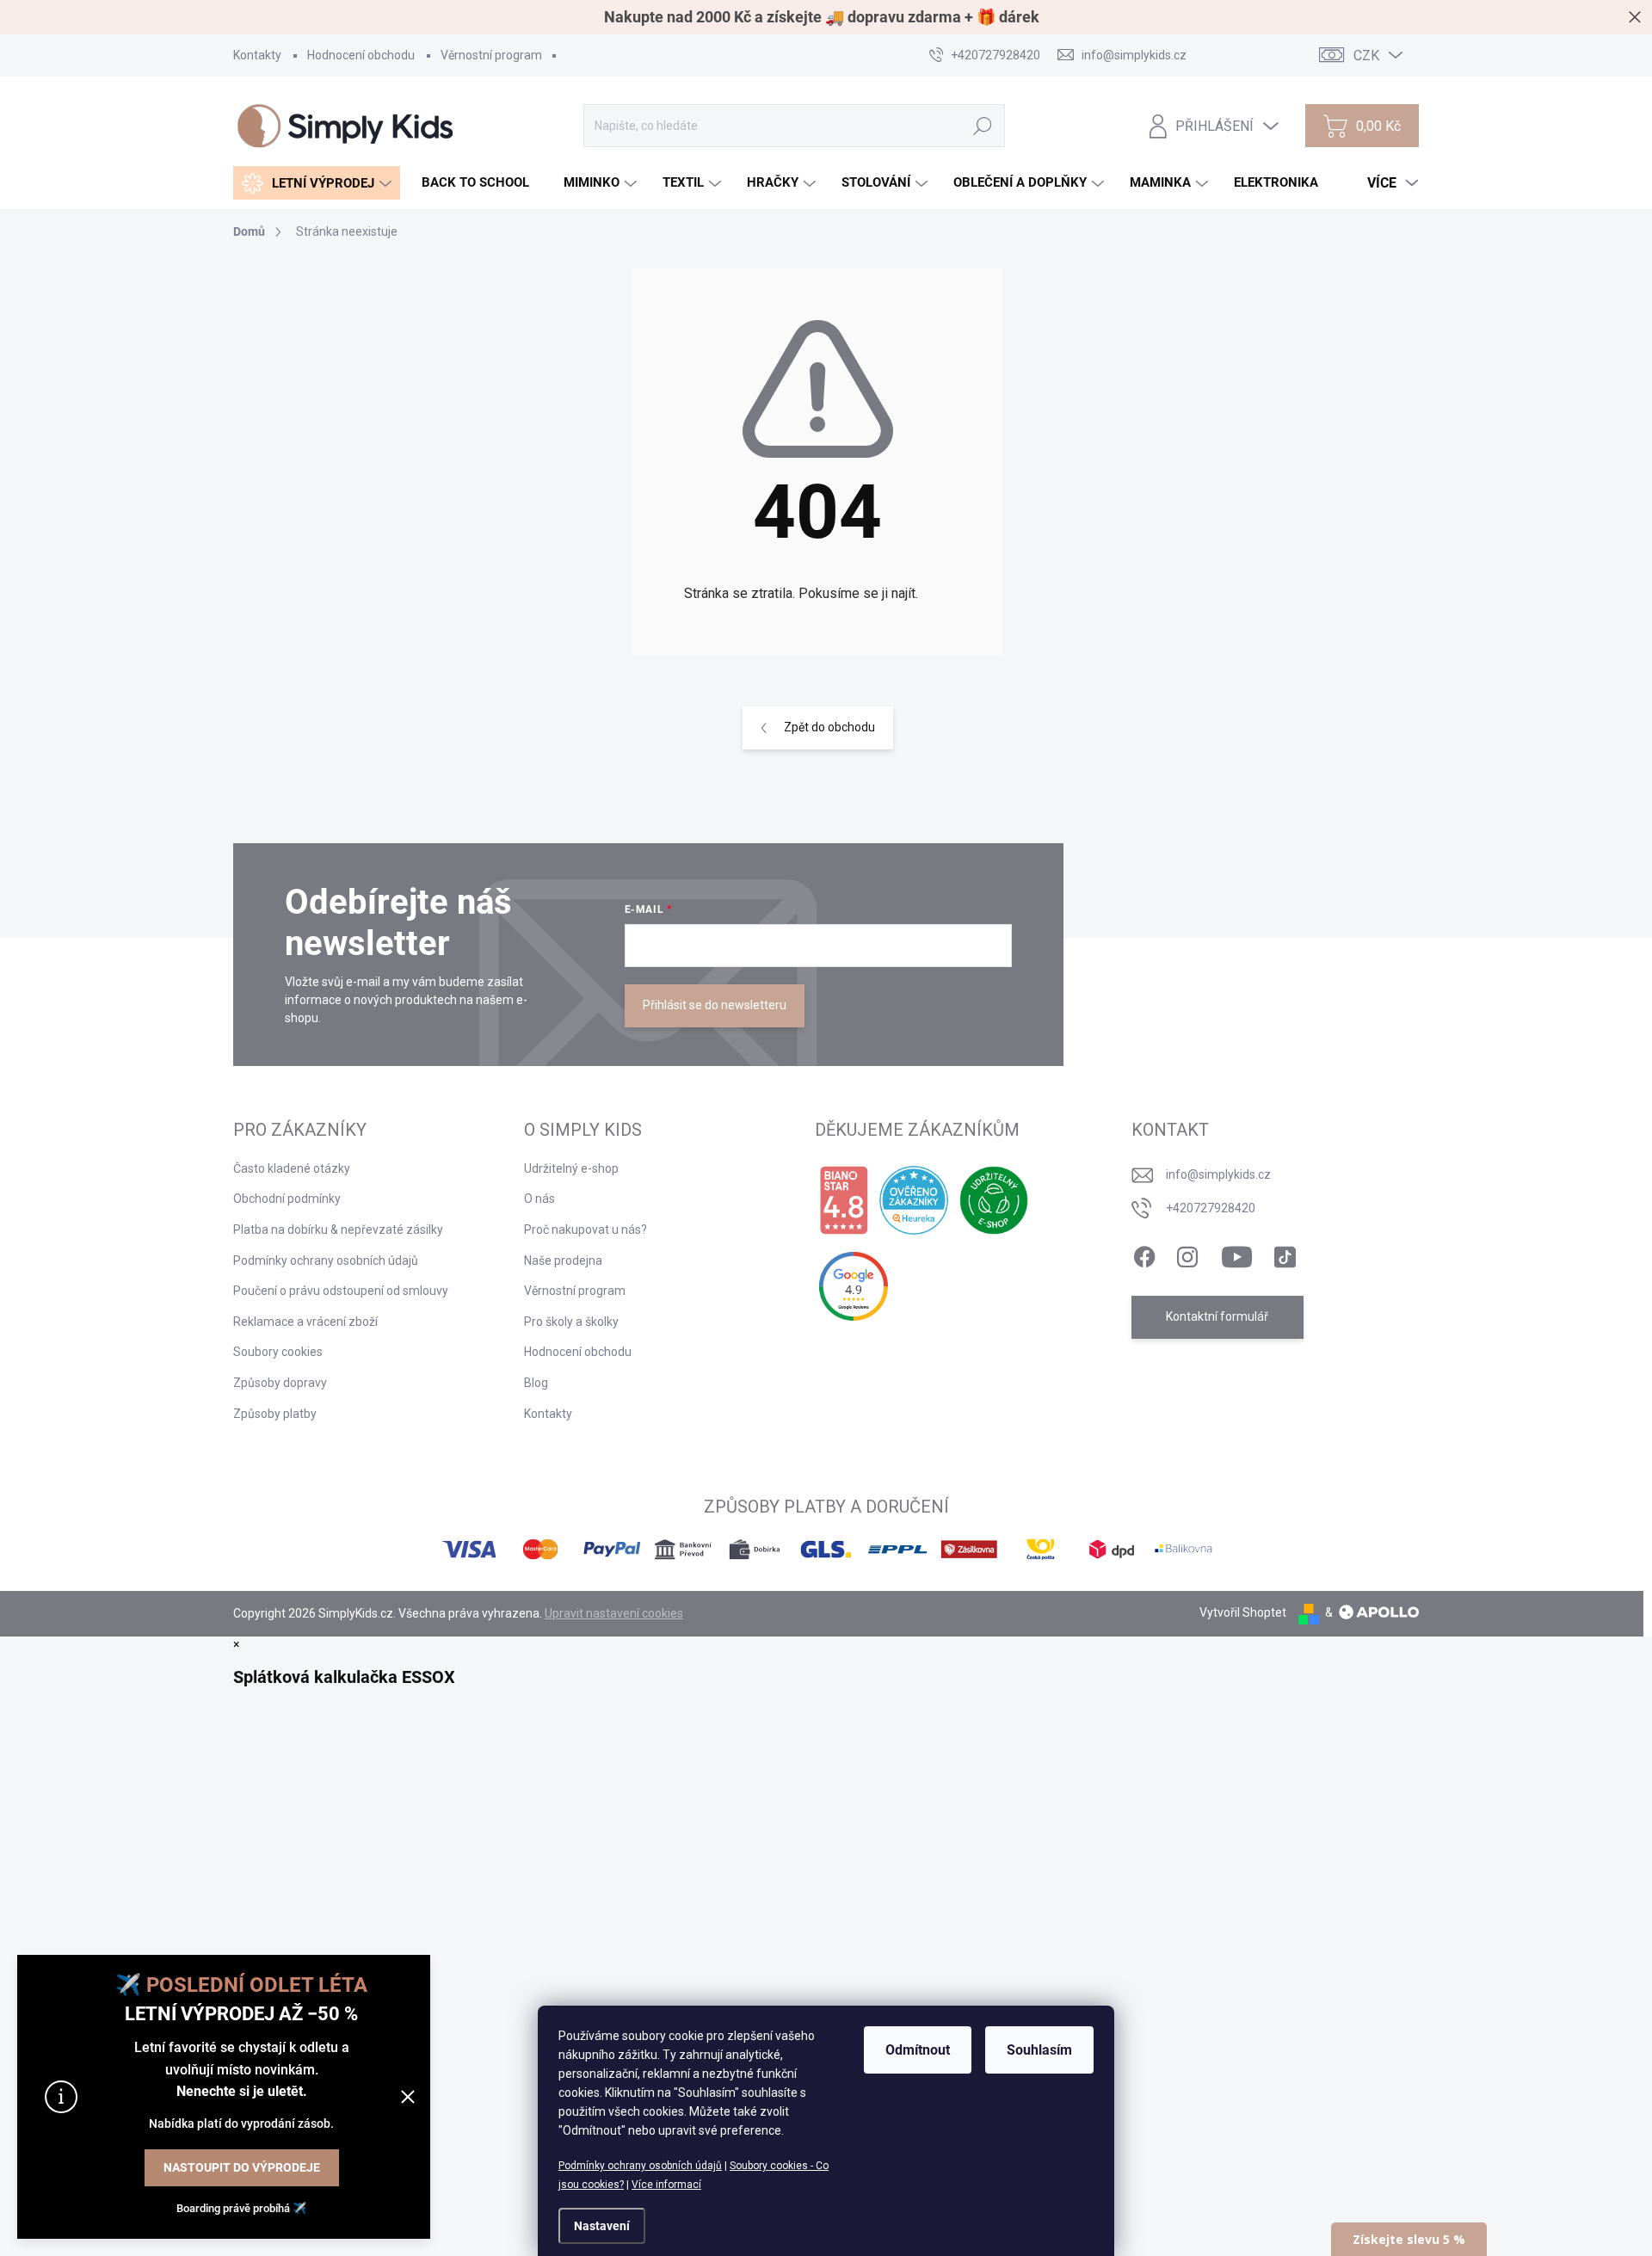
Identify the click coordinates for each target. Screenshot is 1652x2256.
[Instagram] (1187, 1254)
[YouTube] (1237, 1254)
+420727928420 (1211, 1208)
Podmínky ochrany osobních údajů (640, 2166)
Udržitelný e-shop (571, 1168)
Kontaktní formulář (1217, 1316)
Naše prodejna (563, 1261)
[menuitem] (317, 183)
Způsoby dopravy (280, 1383)
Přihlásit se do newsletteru (715, 1005)
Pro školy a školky (571, 1322)
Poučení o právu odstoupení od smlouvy (341, 1291)
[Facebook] (1144, 1254)
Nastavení (602, 2226)
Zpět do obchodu (829, 727)
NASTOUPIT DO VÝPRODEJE (242, 2167)
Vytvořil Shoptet (1243, 1612)
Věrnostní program (491, 55)
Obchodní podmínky (287, 1199)
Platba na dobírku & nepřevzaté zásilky (338, 1230)
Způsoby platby (275, 1414)
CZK (1366, 55)
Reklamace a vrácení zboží (305, 1322)
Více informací (666, 2185)
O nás (539, 1199)
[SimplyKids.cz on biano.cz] (844, 1200)
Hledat (983, 126)
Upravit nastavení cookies (614, 1613)
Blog (536, 1383)
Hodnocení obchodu (361, 55)
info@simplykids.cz (1218, 1174)
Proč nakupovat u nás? (586, 1230)
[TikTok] (1285, 1254)
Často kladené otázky (292, 1168)
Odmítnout (918, 2050)
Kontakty (257, 55)
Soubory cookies (278, 1352)
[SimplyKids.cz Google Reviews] (854, 1286)
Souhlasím (1039, 2050)
